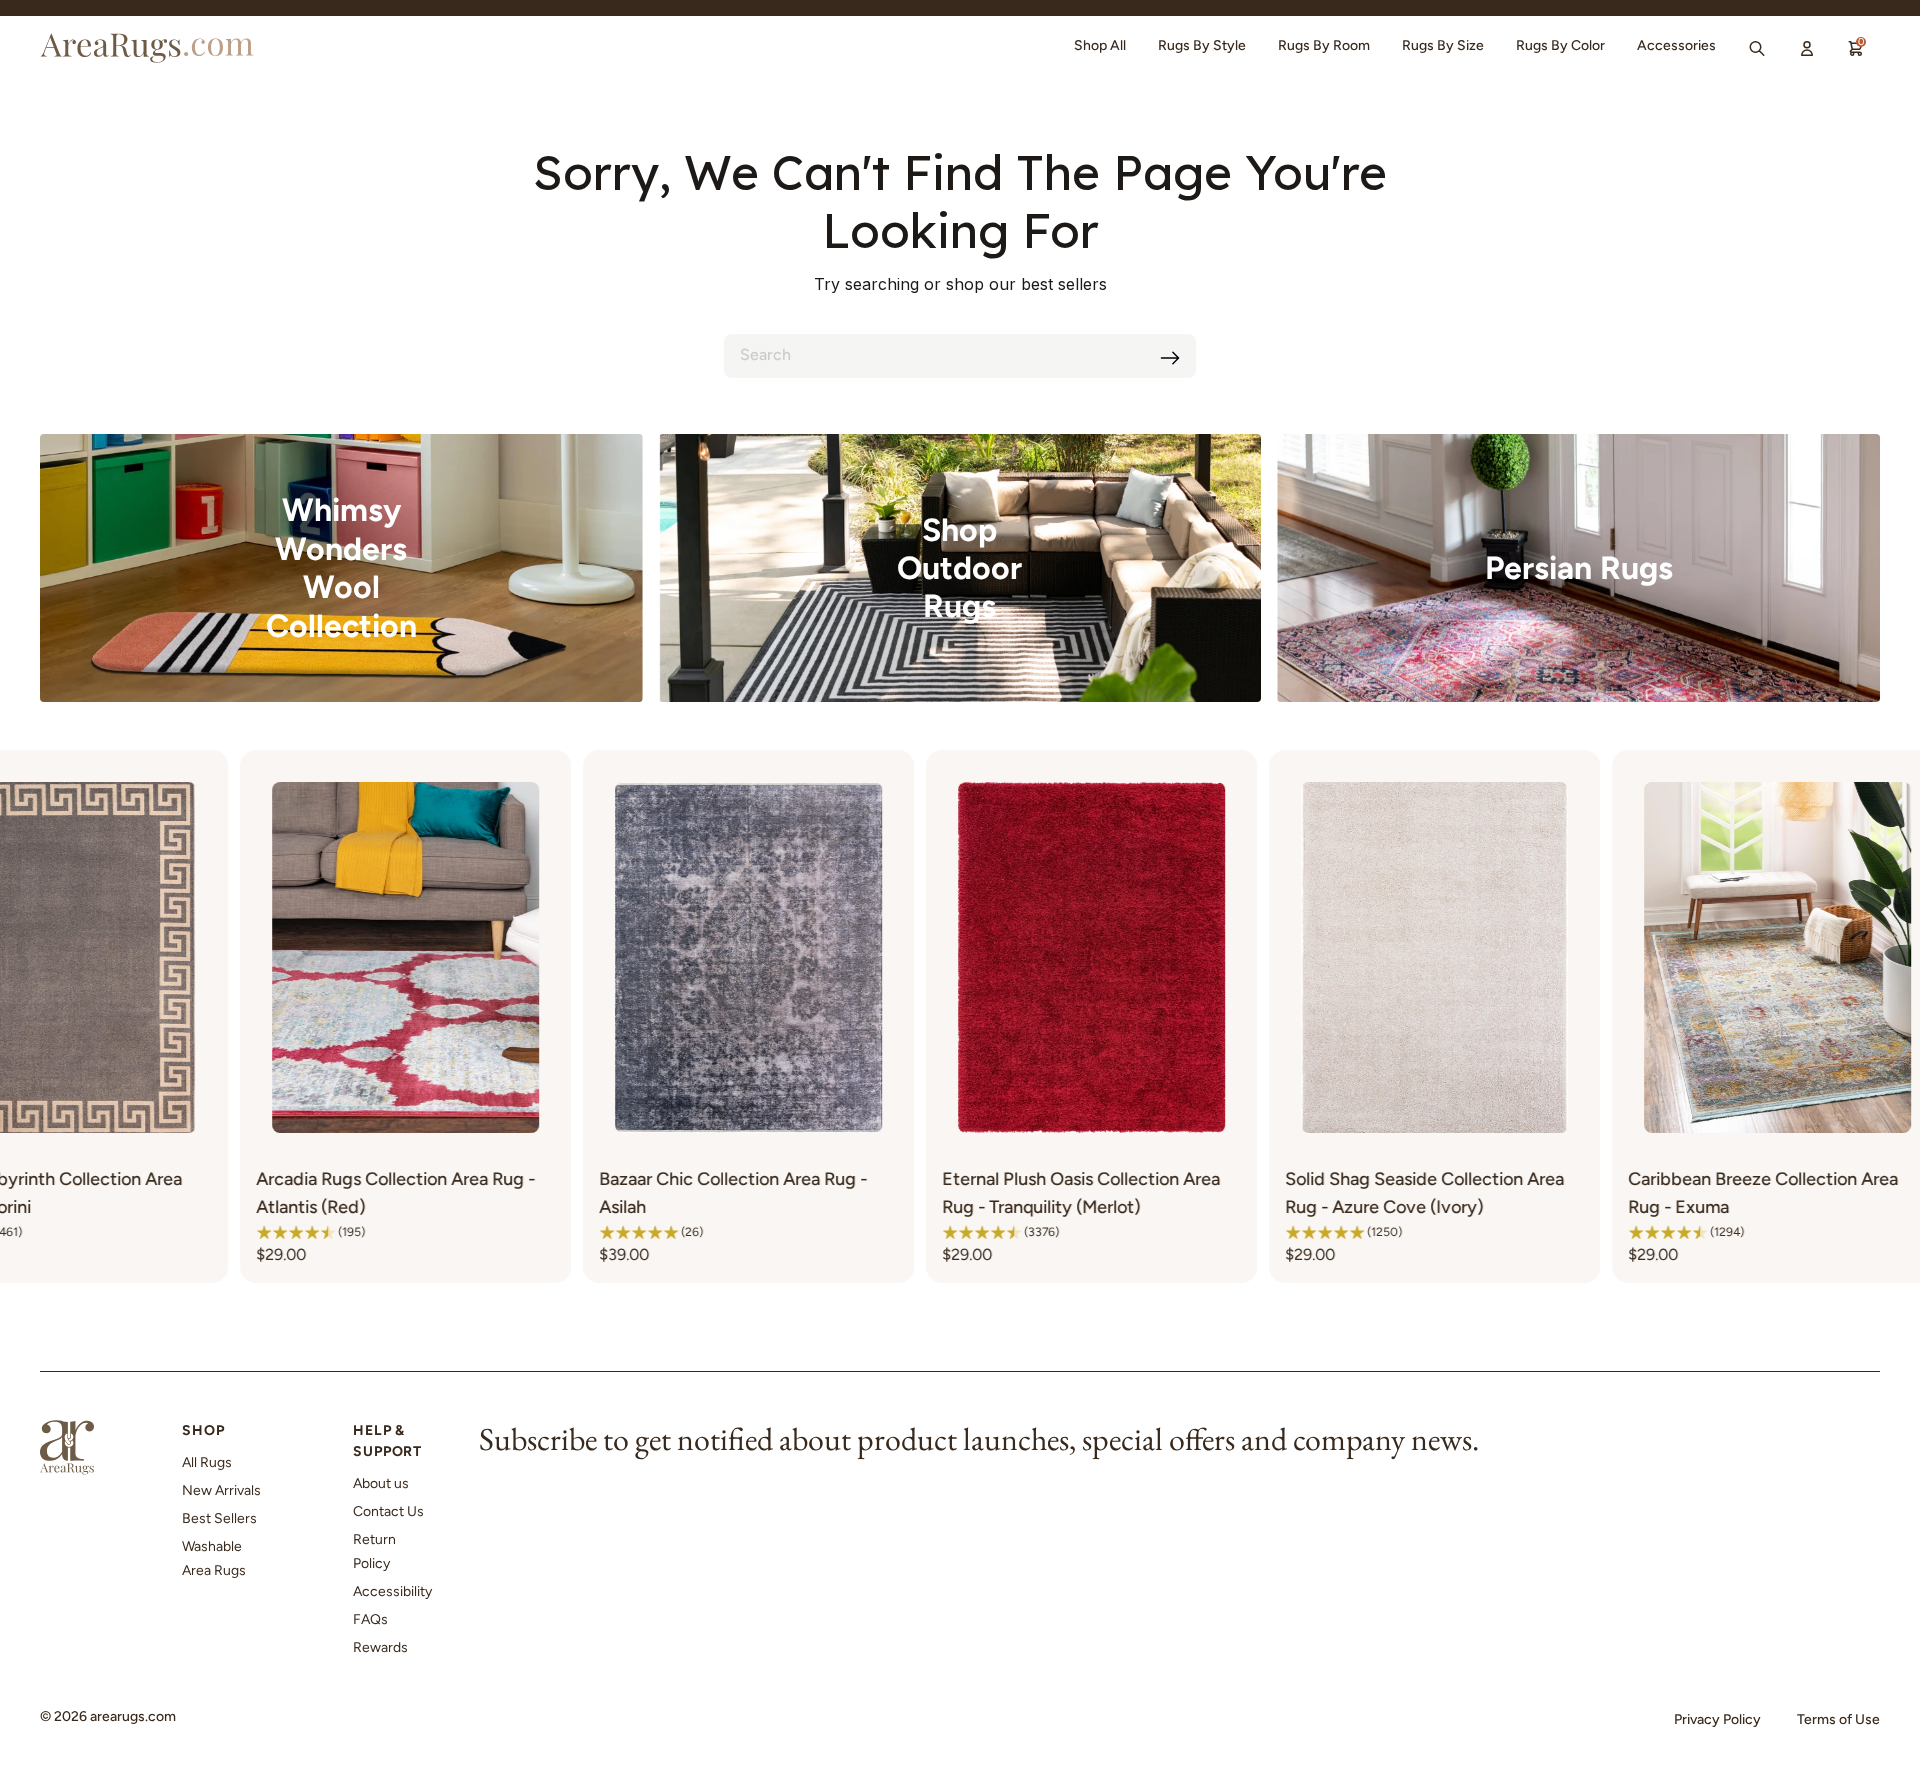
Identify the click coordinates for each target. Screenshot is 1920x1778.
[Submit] (1170, 358)
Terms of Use (1838, 1719)
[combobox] (960, 356)
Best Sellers (219, 1518)
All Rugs (207, 1462)
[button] (70, 1232)
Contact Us (388, 1511)
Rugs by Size (1443, 45)
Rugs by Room (1324, 45)
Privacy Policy (1717, 1719)
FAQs (370, 1619)
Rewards (380, 1647)
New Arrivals (221, 1490)
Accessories (1676, 45)
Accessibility (392, 1591)
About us (381, 1483)
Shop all (1100, 45)
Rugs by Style (1202, 45)
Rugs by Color (1560, 45)
